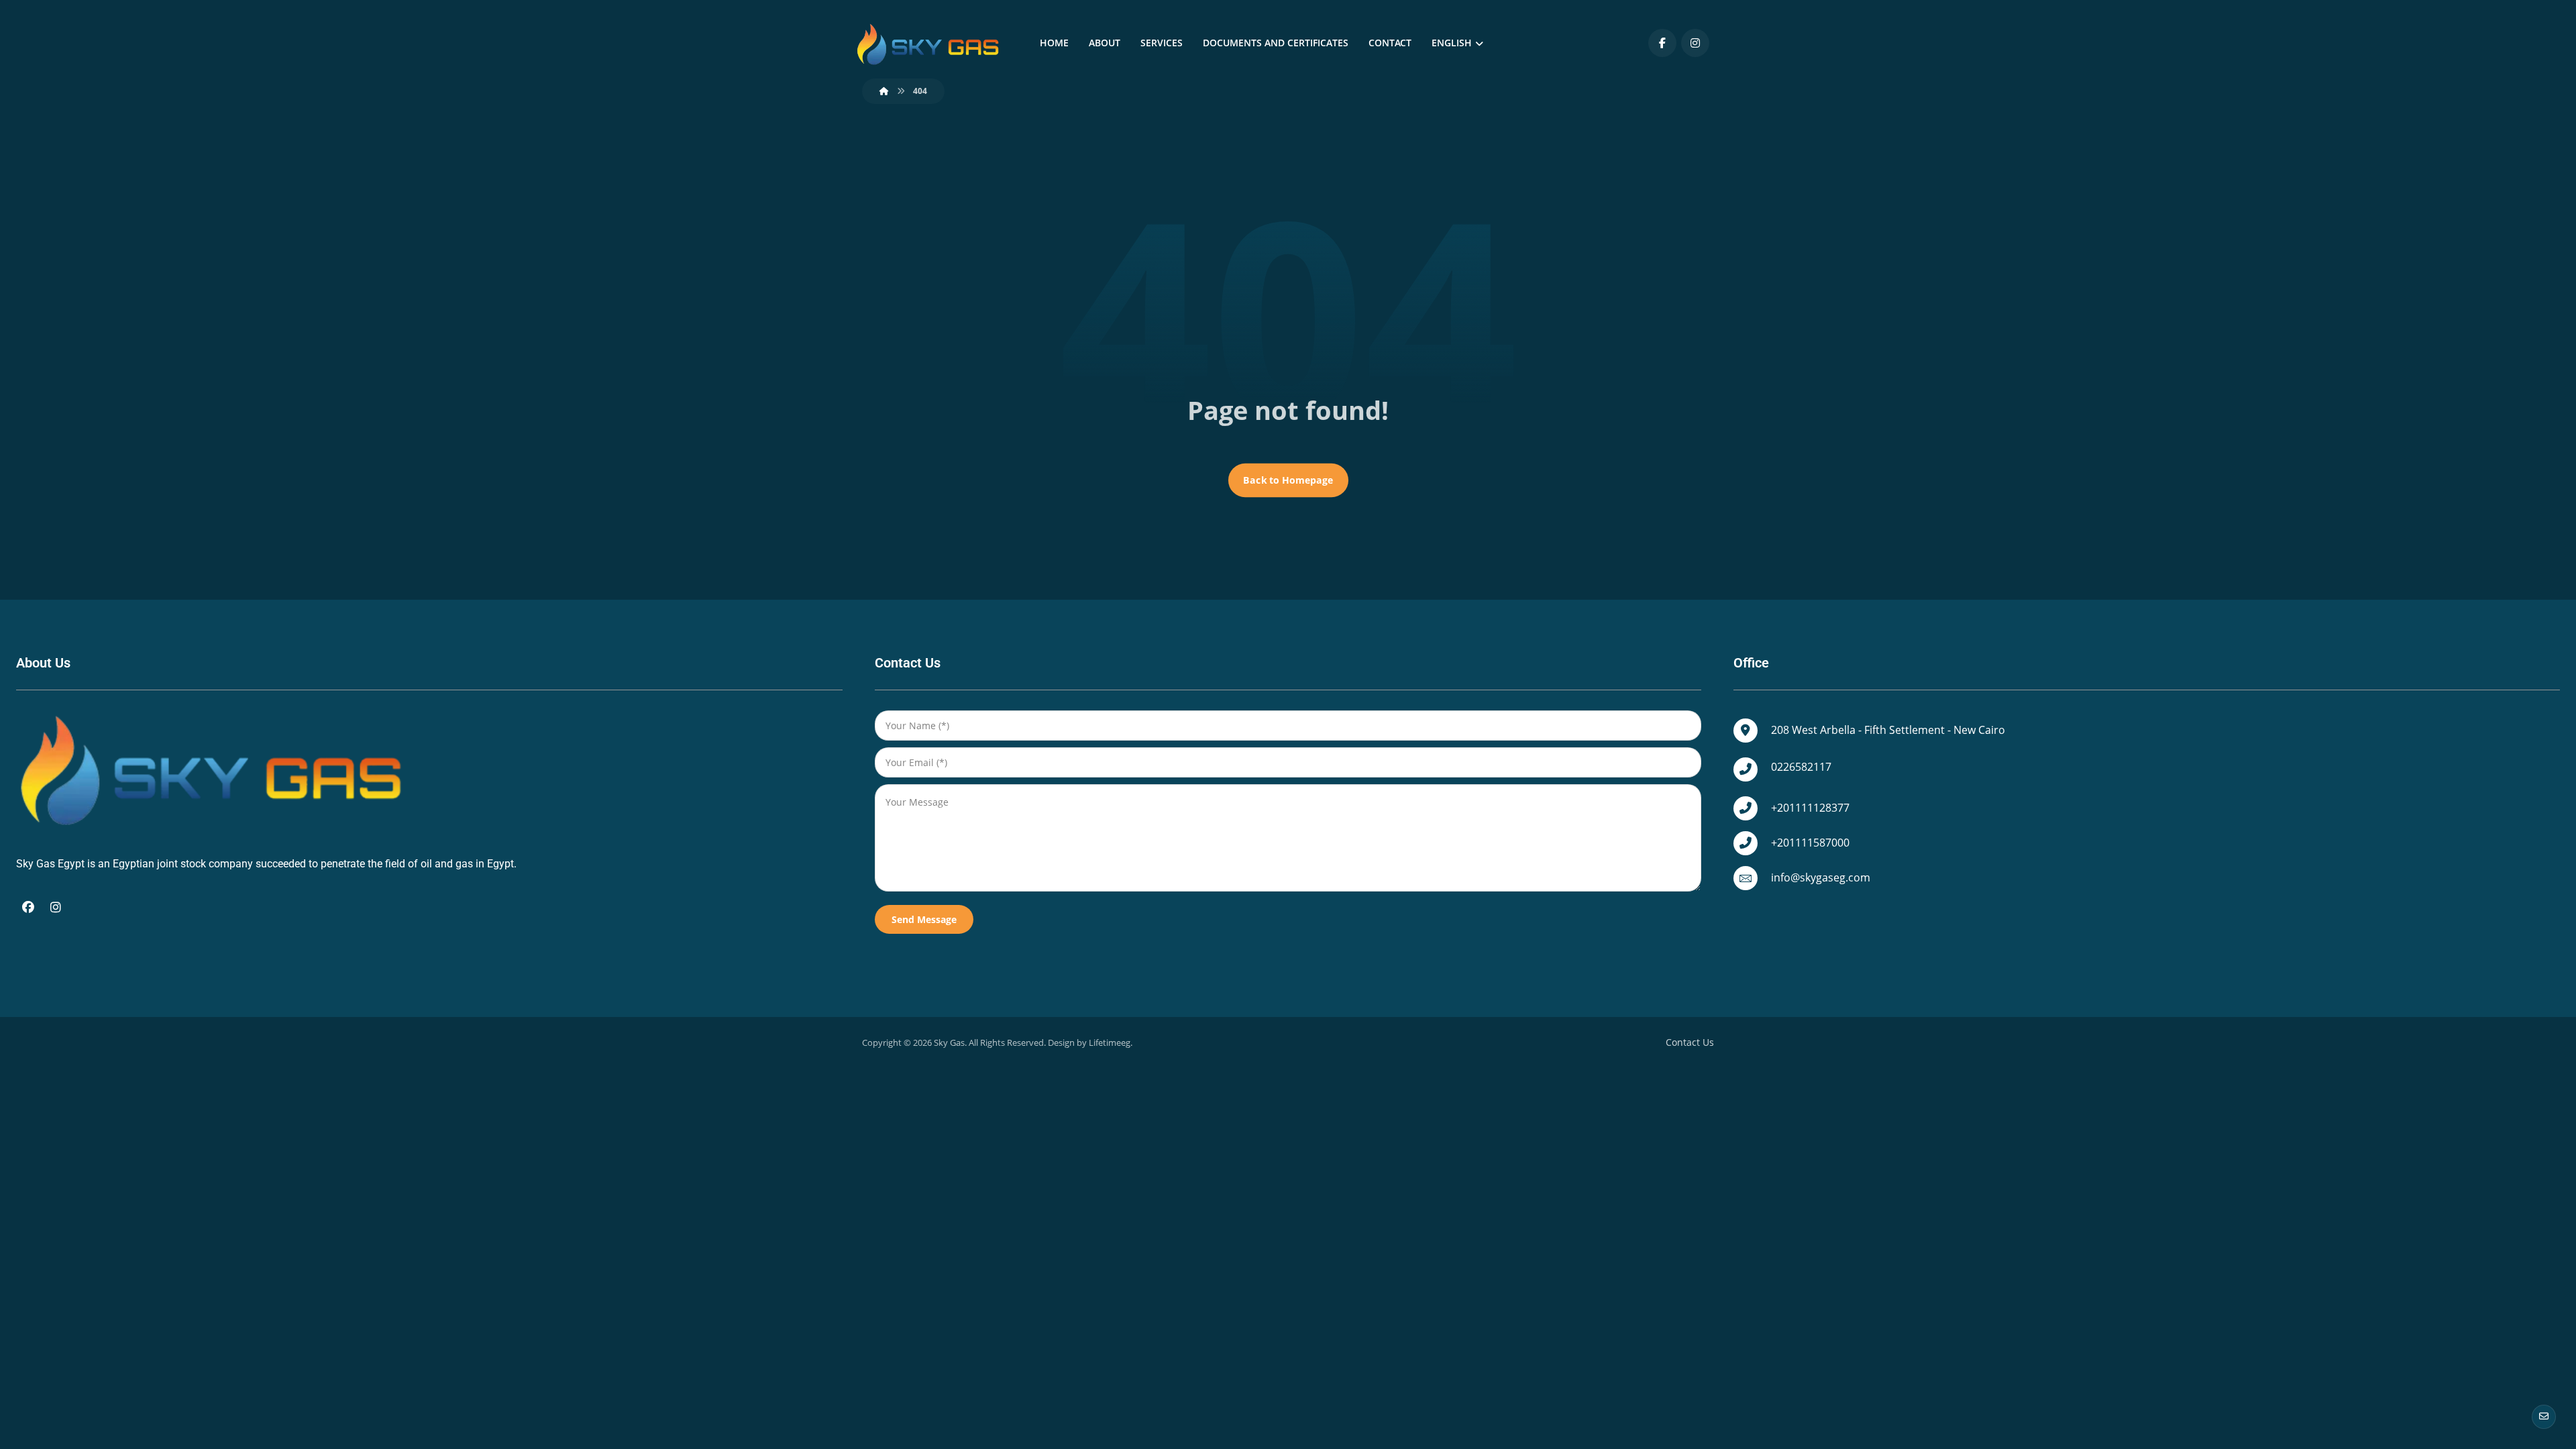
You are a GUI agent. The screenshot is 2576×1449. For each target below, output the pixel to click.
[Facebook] (1662, 43)
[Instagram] (1695, 43)
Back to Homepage (1288, 480)
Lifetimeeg (1110, 1042)
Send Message (924, 919)
